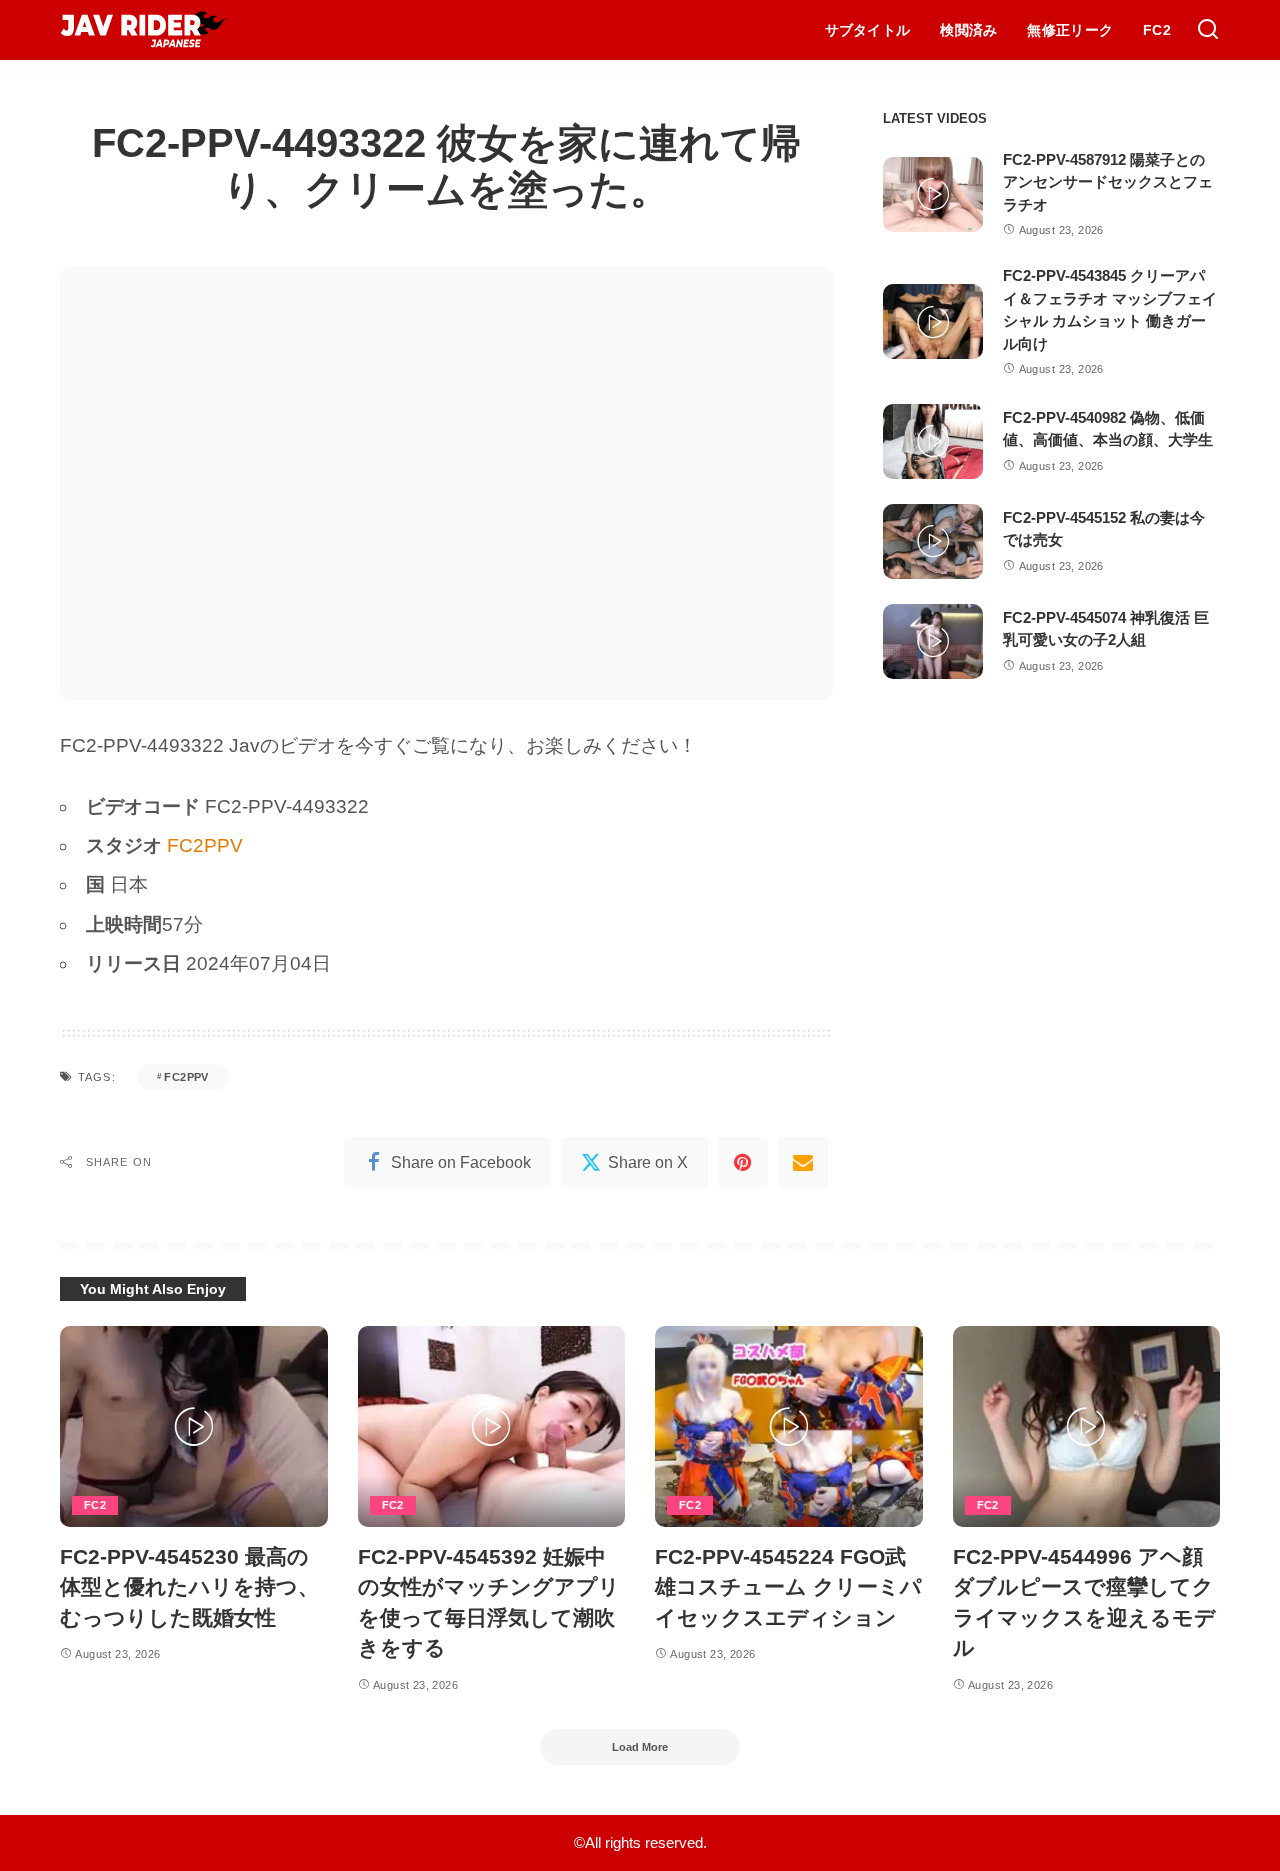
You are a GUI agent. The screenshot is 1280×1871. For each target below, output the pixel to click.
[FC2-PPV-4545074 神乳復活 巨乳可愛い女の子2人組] (933, 641)
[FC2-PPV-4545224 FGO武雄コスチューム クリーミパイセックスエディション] (789, 1426)
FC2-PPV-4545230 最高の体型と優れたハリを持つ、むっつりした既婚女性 (189, 1587)
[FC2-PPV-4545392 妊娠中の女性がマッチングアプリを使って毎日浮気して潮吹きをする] (492, 1426)
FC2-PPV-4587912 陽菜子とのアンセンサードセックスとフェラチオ (1108, 182)
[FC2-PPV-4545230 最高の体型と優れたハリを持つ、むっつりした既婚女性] (194, 1426)
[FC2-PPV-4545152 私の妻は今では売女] (933, 541)
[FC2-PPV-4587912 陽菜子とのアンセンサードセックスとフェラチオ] (933, 194)
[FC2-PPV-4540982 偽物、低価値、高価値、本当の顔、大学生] (933, 441)
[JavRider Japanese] (143, 30)
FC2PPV (205, 845)
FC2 (95, 1505)
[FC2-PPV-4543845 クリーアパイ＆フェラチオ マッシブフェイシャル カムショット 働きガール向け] (933, 321)
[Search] (1208, 30)
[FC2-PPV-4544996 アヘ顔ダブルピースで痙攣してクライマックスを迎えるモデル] (1087, 1426)
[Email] (803, 1162)
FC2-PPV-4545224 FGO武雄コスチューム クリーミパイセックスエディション (788, 1587)
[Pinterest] (743, 1162)
